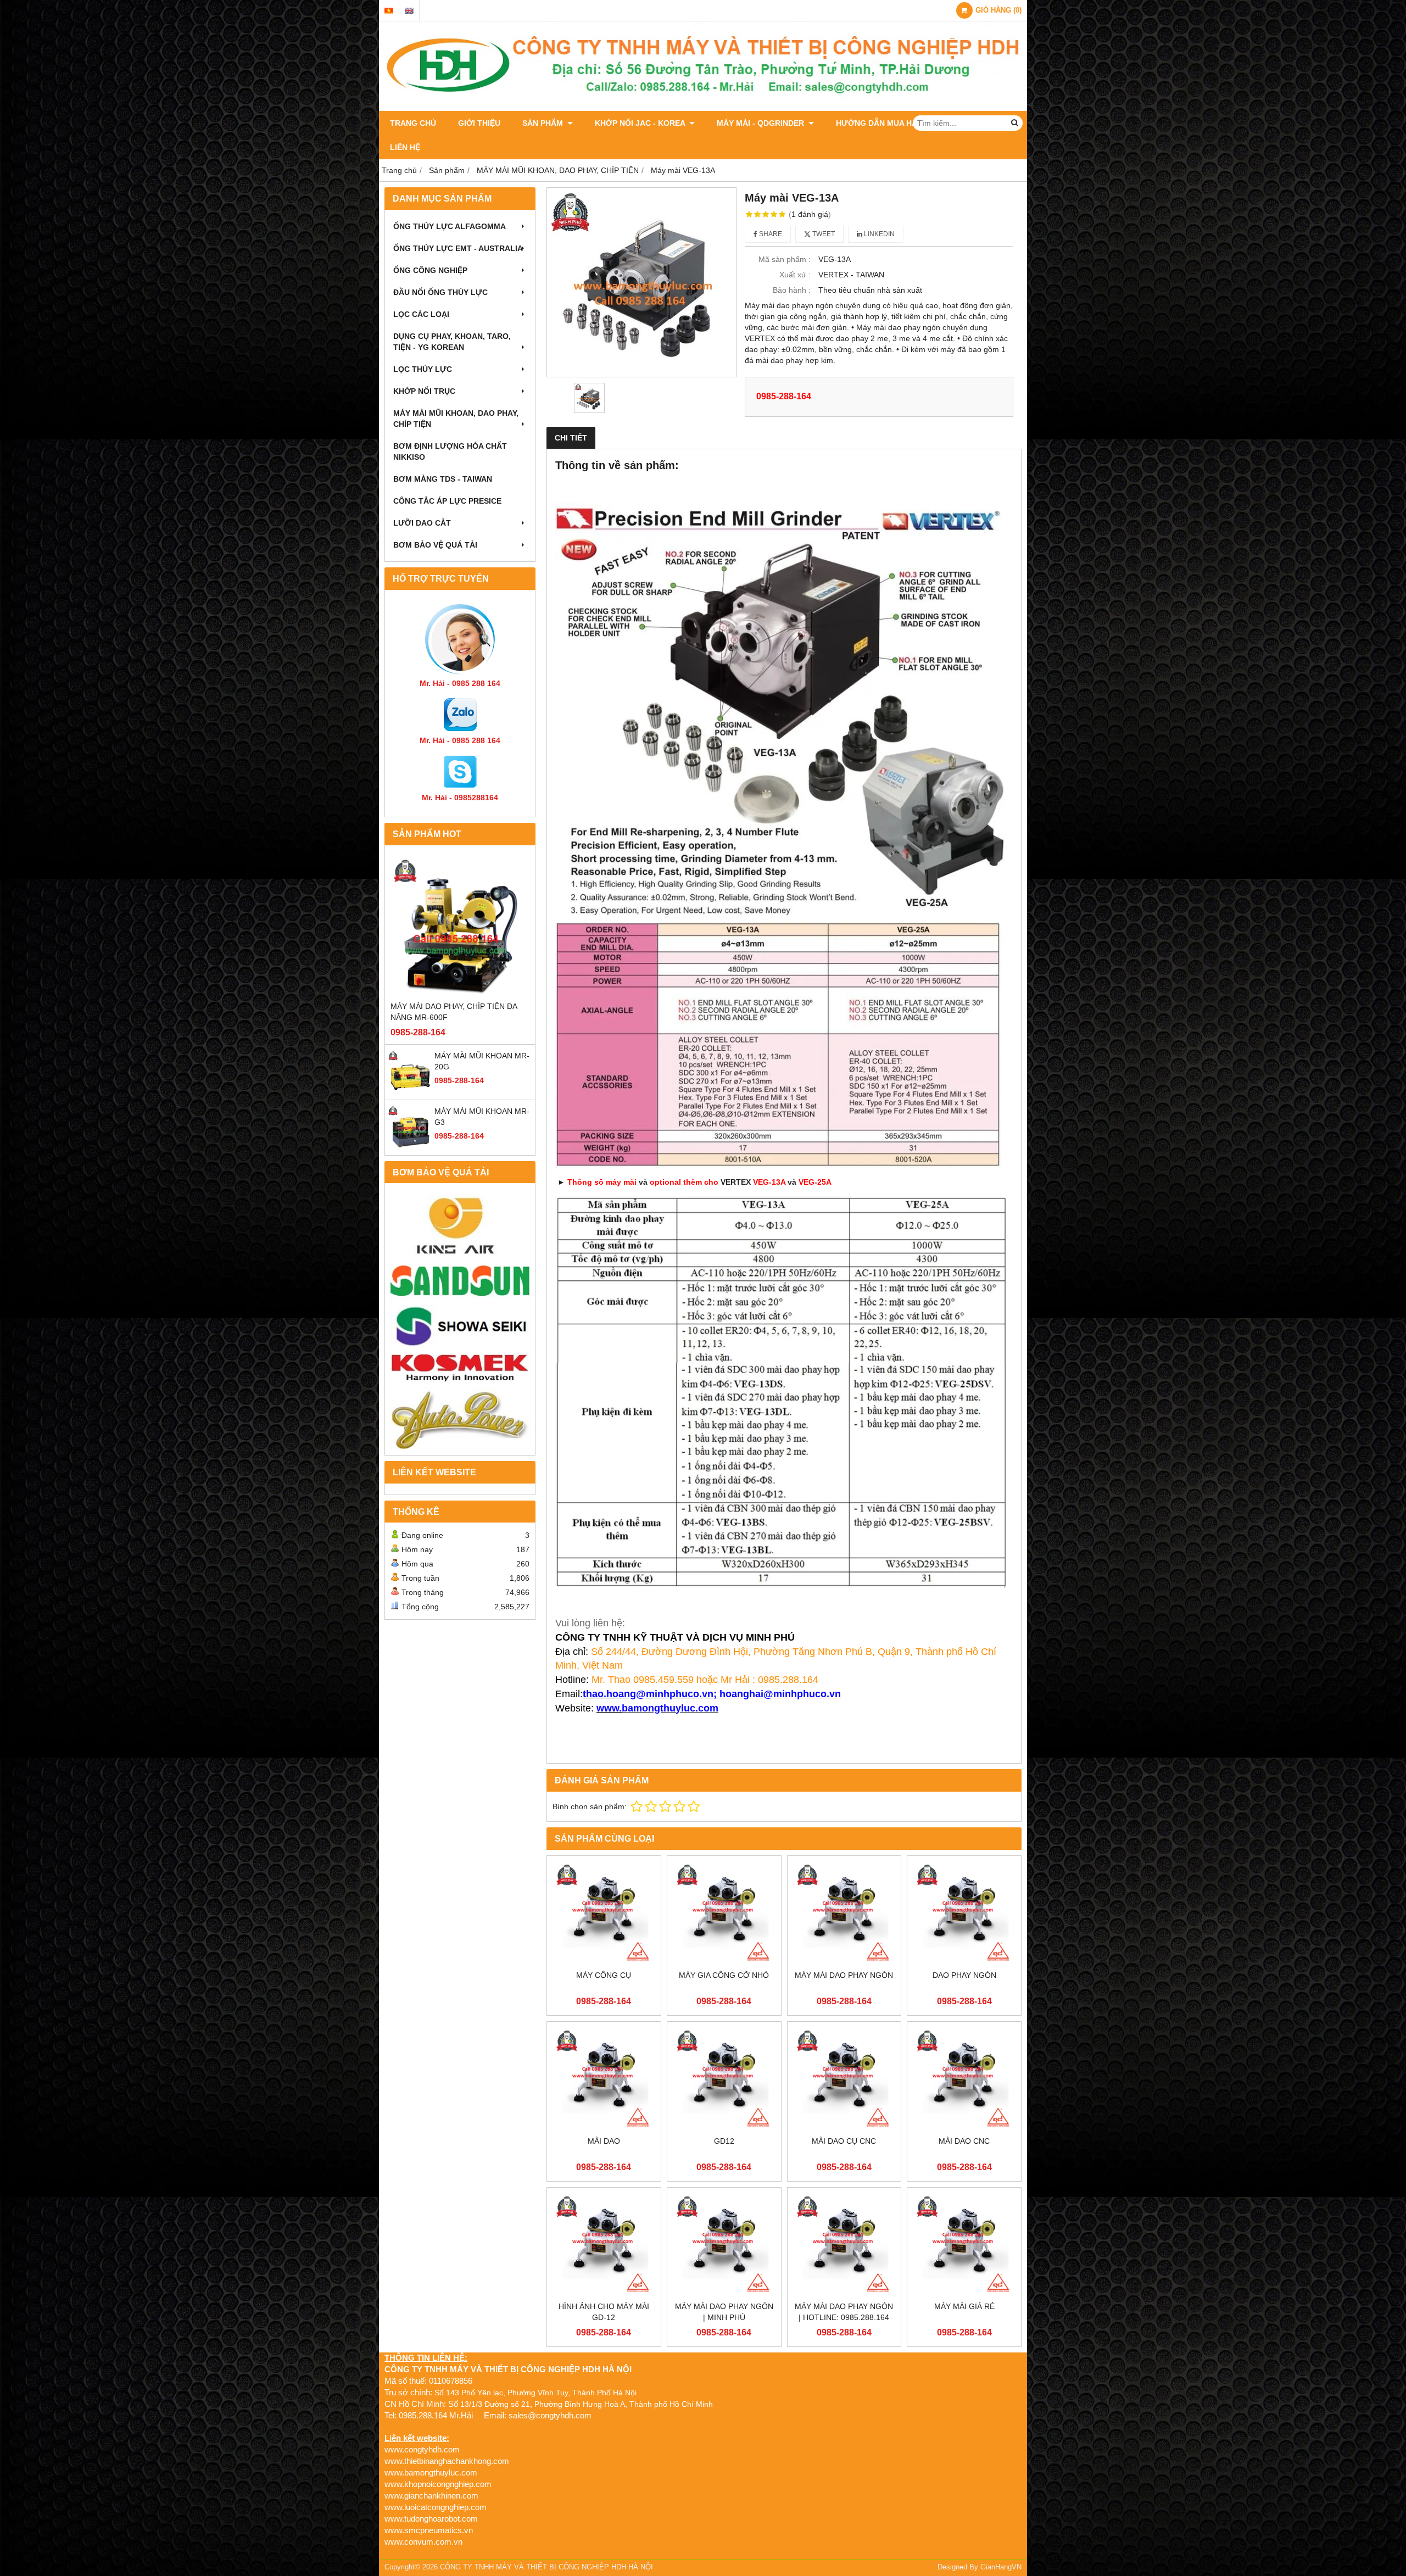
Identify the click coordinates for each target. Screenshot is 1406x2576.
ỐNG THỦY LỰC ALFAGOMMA (450, 226)
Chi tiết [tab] (571, 438)
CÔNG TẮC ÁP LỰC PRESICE (447, 501)
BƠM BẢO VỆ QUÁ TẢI (435, 545)
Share (770, 234)
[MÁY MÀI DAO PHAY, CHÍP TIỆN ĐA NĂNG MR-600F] (460, 926)
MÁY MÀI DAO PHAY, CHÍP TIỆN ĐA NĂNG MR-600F (454, 1012)
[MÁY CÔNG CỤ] (604, 1913)
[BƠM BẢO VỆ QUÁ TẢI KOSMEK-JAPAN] (460, 1368)
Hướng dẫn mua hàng (882, 123)
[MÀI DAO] (604, 2079)
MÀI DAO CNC (964, 2141)
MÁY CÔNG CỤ (604, 1975)
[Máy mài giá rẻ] (964, 2245)
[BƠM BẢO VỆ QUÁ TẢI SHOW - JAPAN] (460, 1327)
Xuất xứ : (795, 275)
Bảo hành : (792, 290)
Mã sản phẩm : (785, 259)
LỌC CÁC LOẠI (421, 314)
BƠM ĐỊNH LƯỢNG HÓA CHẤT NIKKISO (450, 451)
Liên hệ (405, 147)
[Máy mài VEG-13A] (641, 282)
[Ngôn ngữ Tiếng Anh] (409, 11)
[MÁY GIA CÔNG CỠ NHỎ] (724, 1913)
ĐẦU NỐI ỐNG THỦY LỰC (440, 292)
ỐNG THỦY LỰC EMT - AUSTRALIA (458, 248)
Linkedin (878, 234)
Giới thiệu (479, 123)
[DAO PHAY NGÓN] (964, 1913)
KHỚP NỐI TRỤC (424, 391)
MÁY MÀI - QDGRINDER (761, 123)
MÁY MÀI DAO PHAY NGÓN (844, 1975)
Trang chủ (413, 123)
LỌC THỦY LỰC (423, 369)
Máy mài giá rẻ (964, 2306)
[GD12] (724, 2079)
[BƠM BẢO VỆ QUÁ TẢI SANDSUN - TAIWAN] (460, 1281)
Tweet (823, 234)
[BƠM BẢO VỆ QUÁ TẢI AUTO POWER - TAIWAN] (460, 1419)
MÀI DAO (604, 2141)
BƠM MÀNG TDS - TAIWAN (443, 479)
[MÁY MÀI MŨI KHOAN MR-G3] (410, 1147)
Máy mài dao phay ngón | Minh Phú (724, 2312)
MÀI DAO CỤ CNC (844, 2141)
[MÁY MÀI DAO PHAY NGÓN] (844, 1913)
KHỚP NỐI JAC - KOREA (641, 123)
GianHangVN (1001, 2567)
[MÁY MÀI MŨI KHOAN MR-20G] (410, 1091)
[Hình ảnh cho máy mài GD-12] (604, 2245)
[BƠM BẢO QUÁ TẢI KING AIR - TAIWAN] (460, 1225)
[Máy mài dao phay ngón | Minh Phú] (724, 2245)
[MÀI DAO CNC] (964, 2079)
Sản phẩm (544, 123)
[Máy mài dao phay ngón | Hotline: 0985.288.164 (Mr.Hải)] (844, 2245)
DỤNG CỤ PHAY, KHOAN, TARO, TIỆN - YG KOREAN (452, 342)
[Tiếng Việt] (389, 11)
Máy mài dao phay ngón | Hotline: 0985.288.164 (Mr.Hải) (844, 2317)
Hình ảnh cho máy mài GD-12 (604, 2312)
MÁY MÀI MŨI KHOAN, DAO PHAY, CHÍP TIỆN (456, 419)
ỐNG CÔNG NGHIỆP (430, 270)
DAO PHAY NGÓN (964, 1975)
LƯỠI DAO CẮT (422, 523)
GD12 (724, 2141)
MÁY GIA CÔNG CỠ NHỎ (724, 1975)
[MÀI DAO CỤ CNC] (844, 2079)
